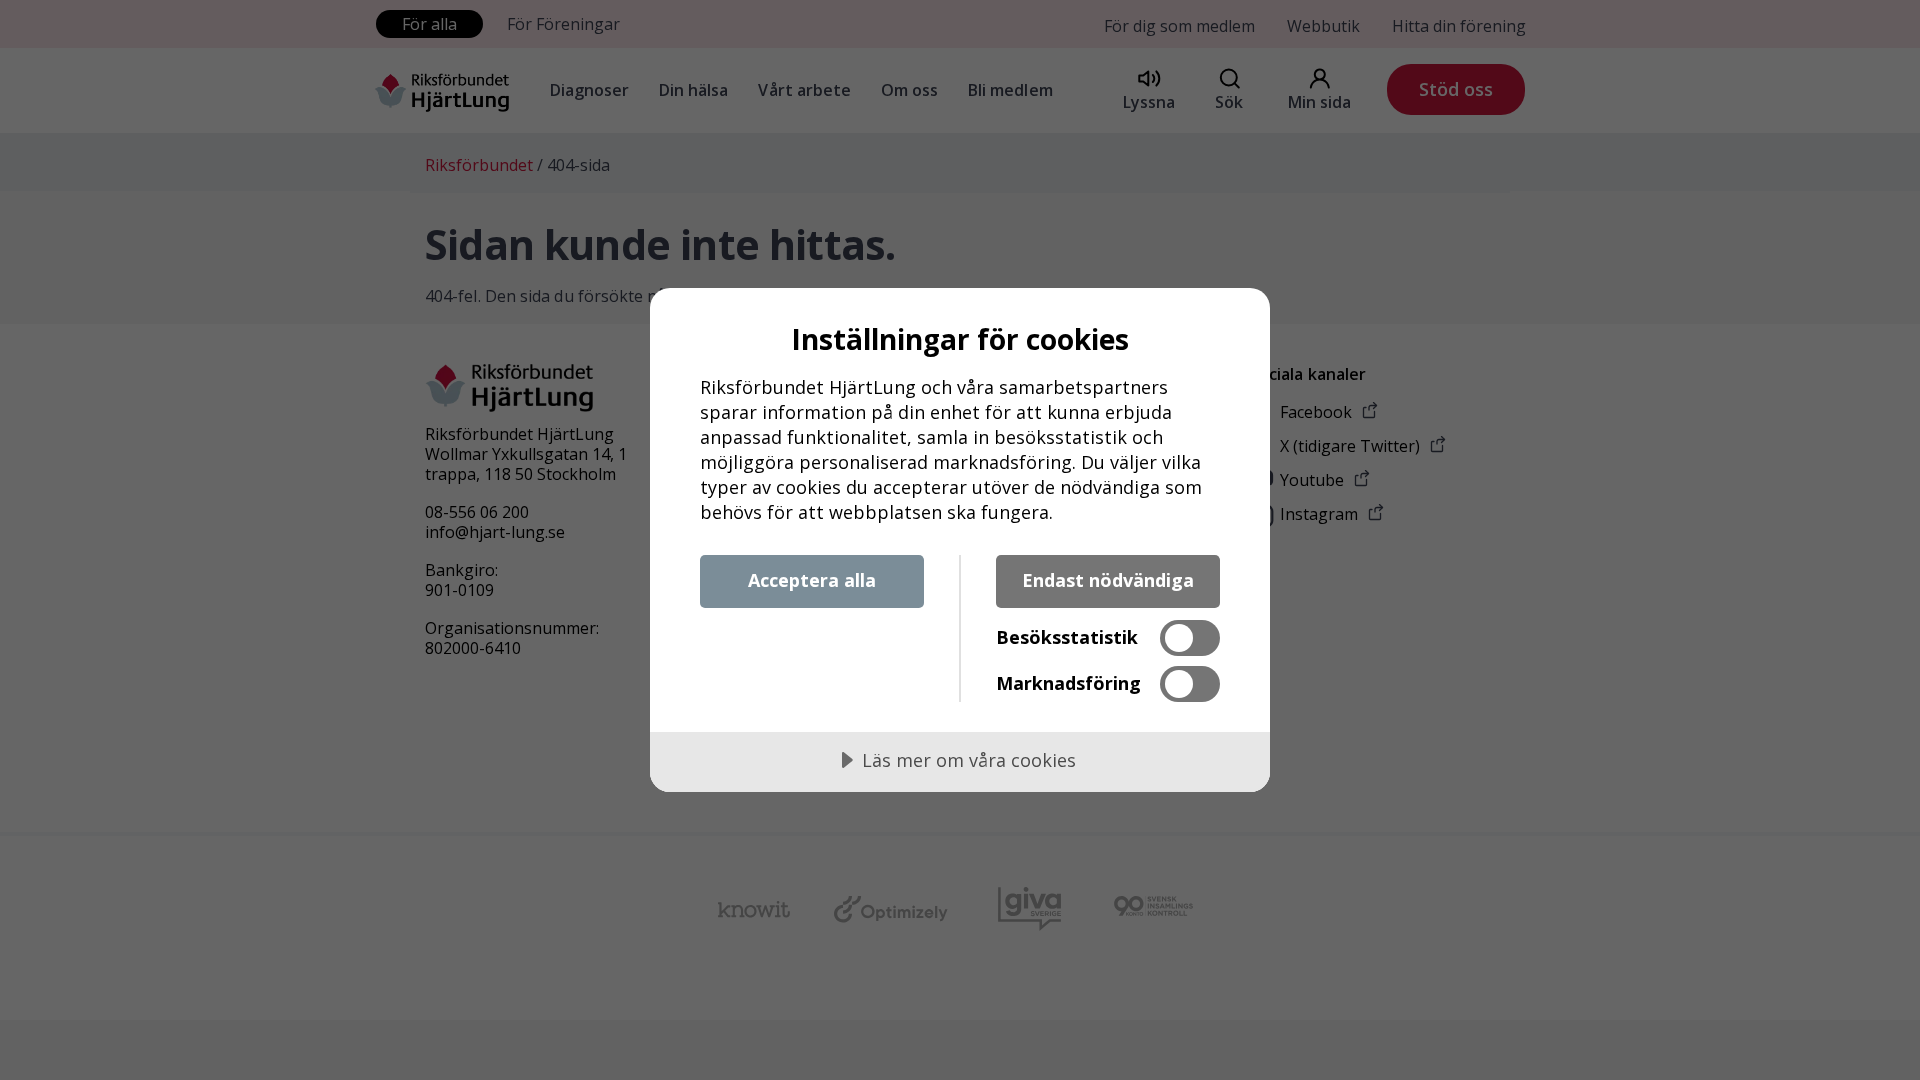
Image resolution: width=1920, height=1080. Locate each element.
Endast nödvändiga (1108, 580)
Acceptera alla (812, 580)
